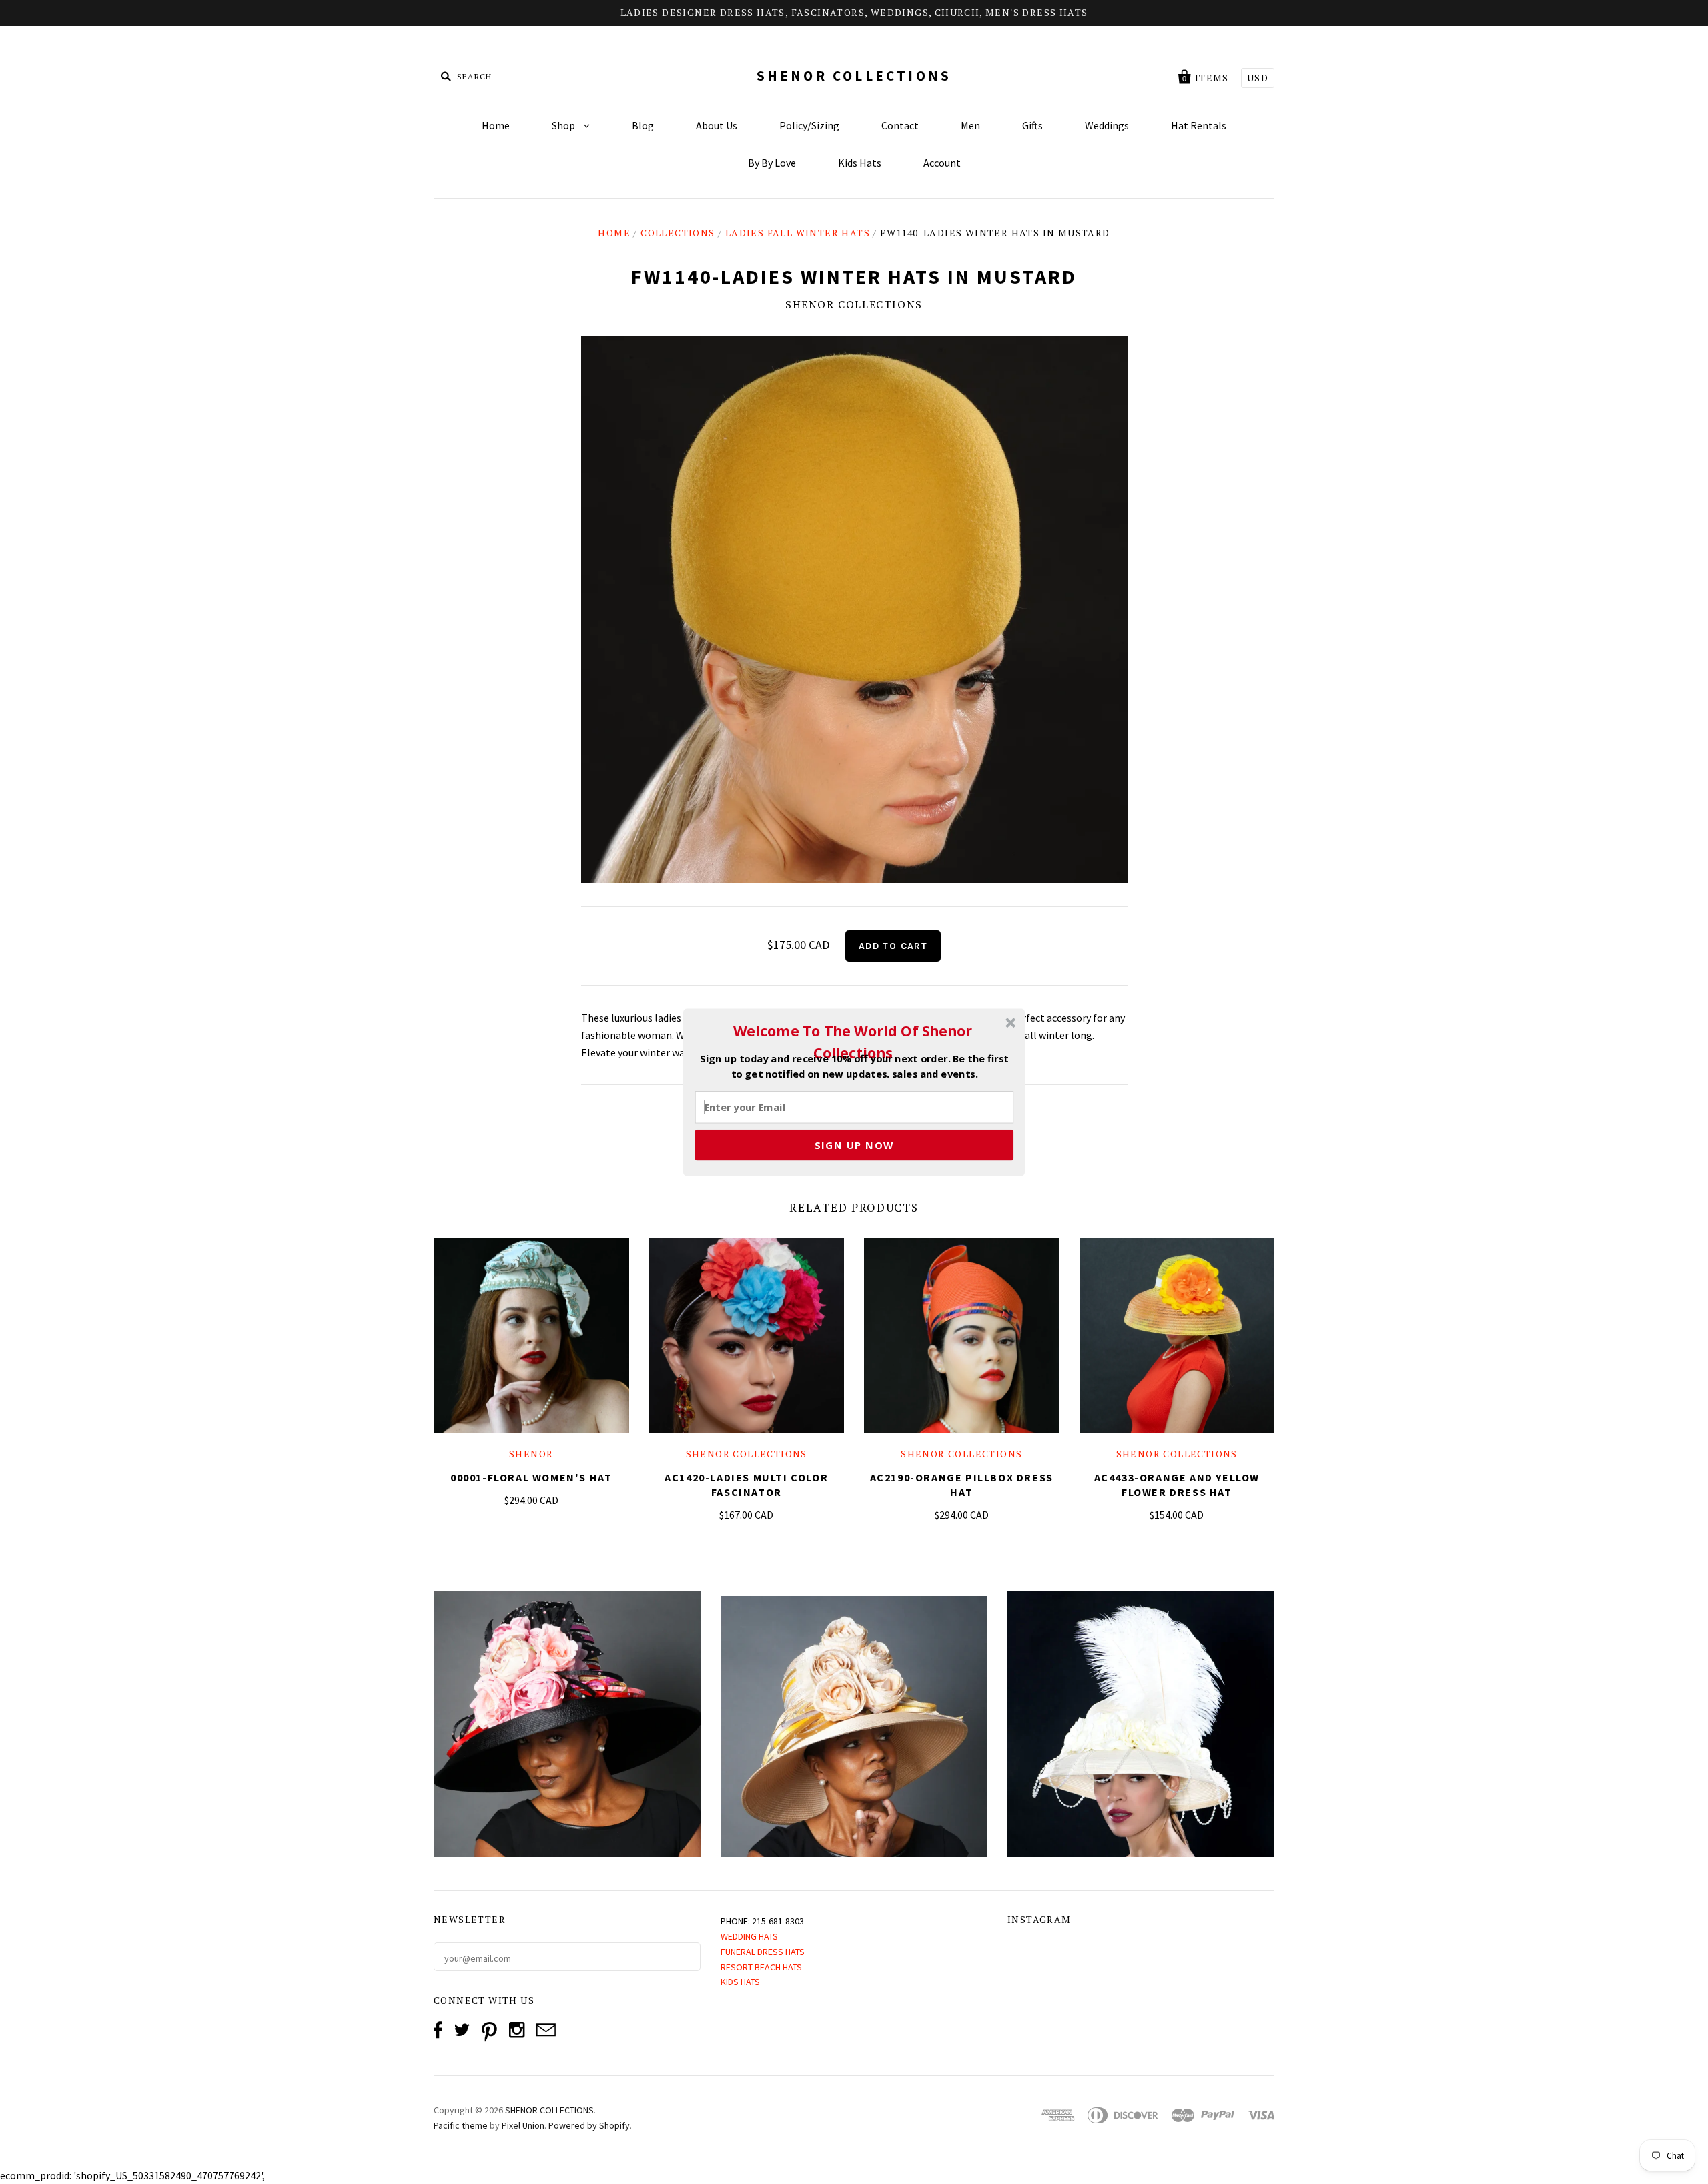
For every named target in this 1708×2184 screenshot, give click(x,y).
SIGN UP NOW (854, 1144)
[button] (853, 1042)
